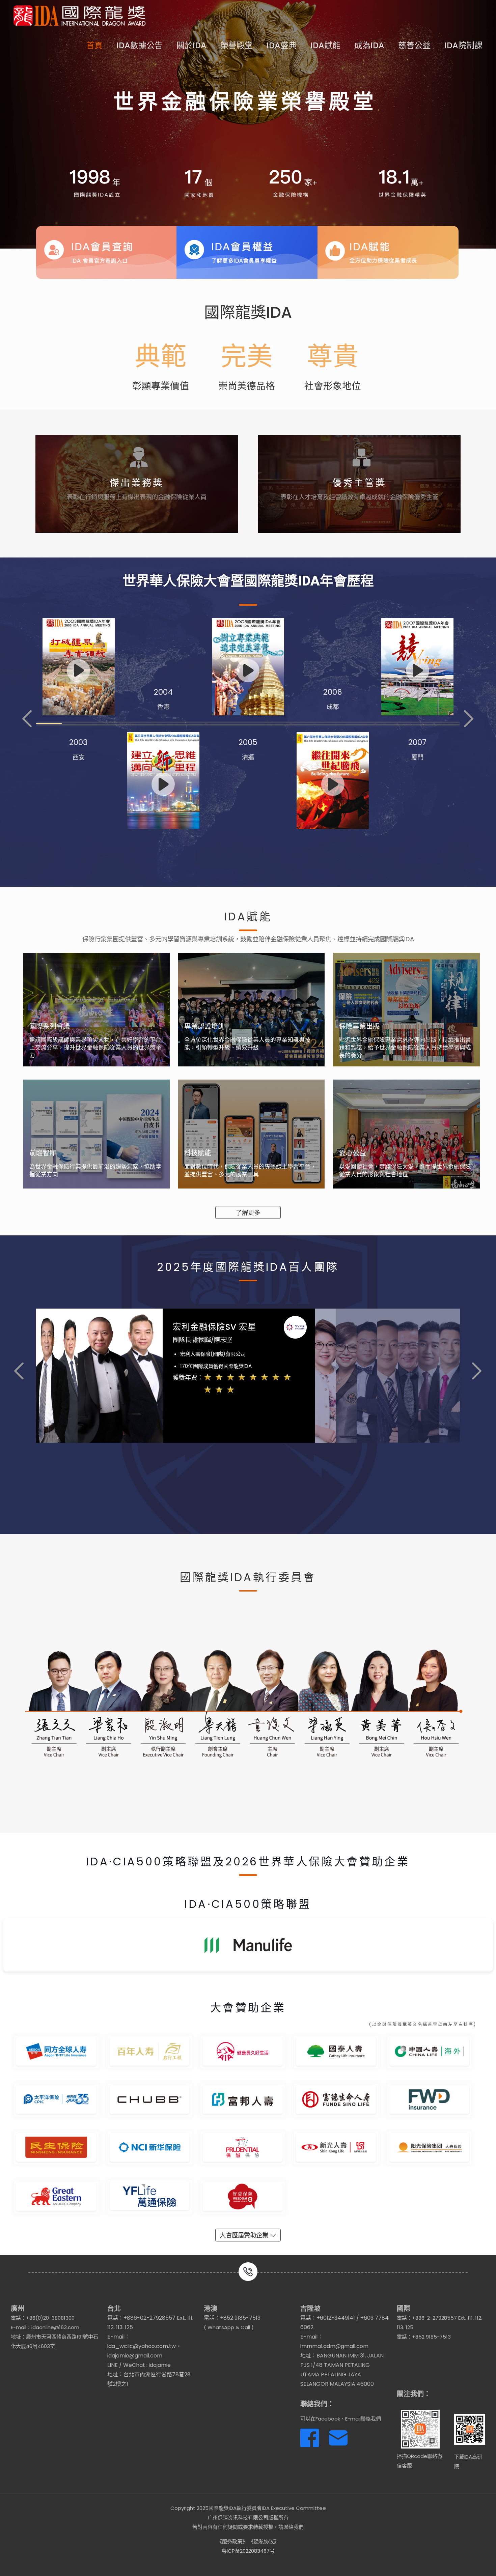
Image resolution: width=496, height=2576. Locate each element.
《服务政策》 (232, 2541)
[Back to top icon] (464, 2562)
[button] (27, 719)
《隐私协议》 (264, 2541)
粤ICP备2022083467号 (248, 2551)
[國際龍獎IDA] (80, 15)
